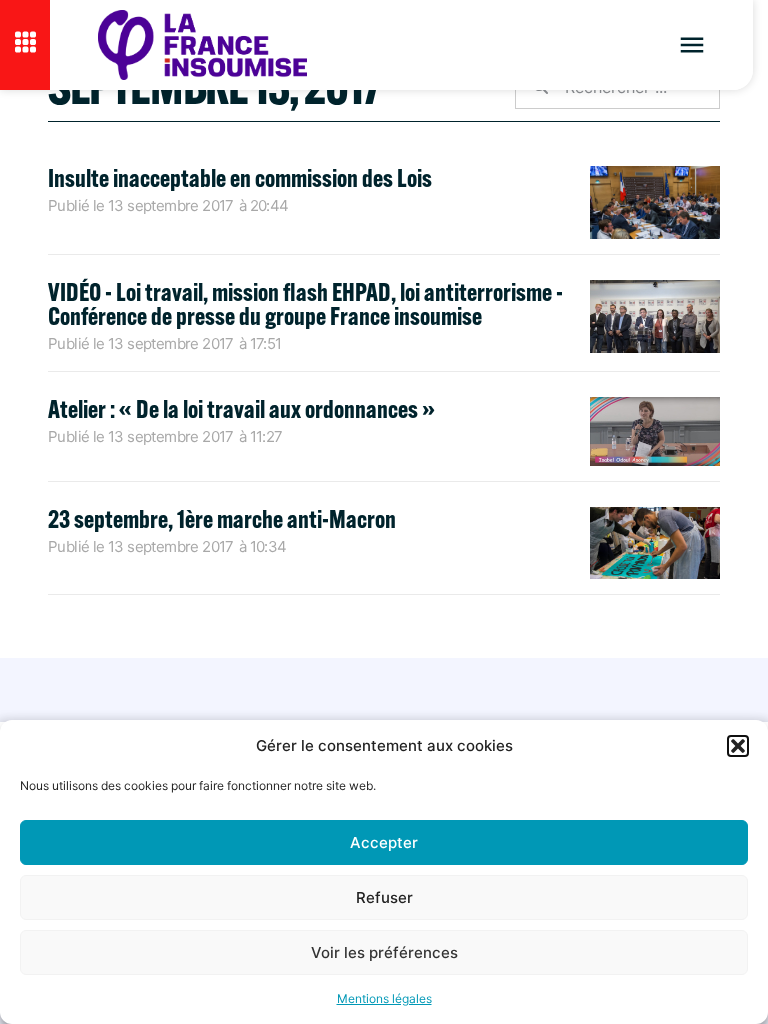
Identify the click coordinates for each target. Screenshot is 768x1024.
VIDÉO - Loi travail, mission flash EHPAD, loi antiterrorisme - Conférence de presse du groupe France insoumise (305, 303)
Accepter (384, 842)
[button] (738, 746)
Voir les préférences (384, 952)
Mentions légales (384, 998)
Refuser (384, 897)
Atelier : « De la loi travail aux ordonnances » (241, 408)
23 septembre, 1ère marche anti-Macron (222, 518)
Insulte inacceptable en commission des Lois (240, 177)
